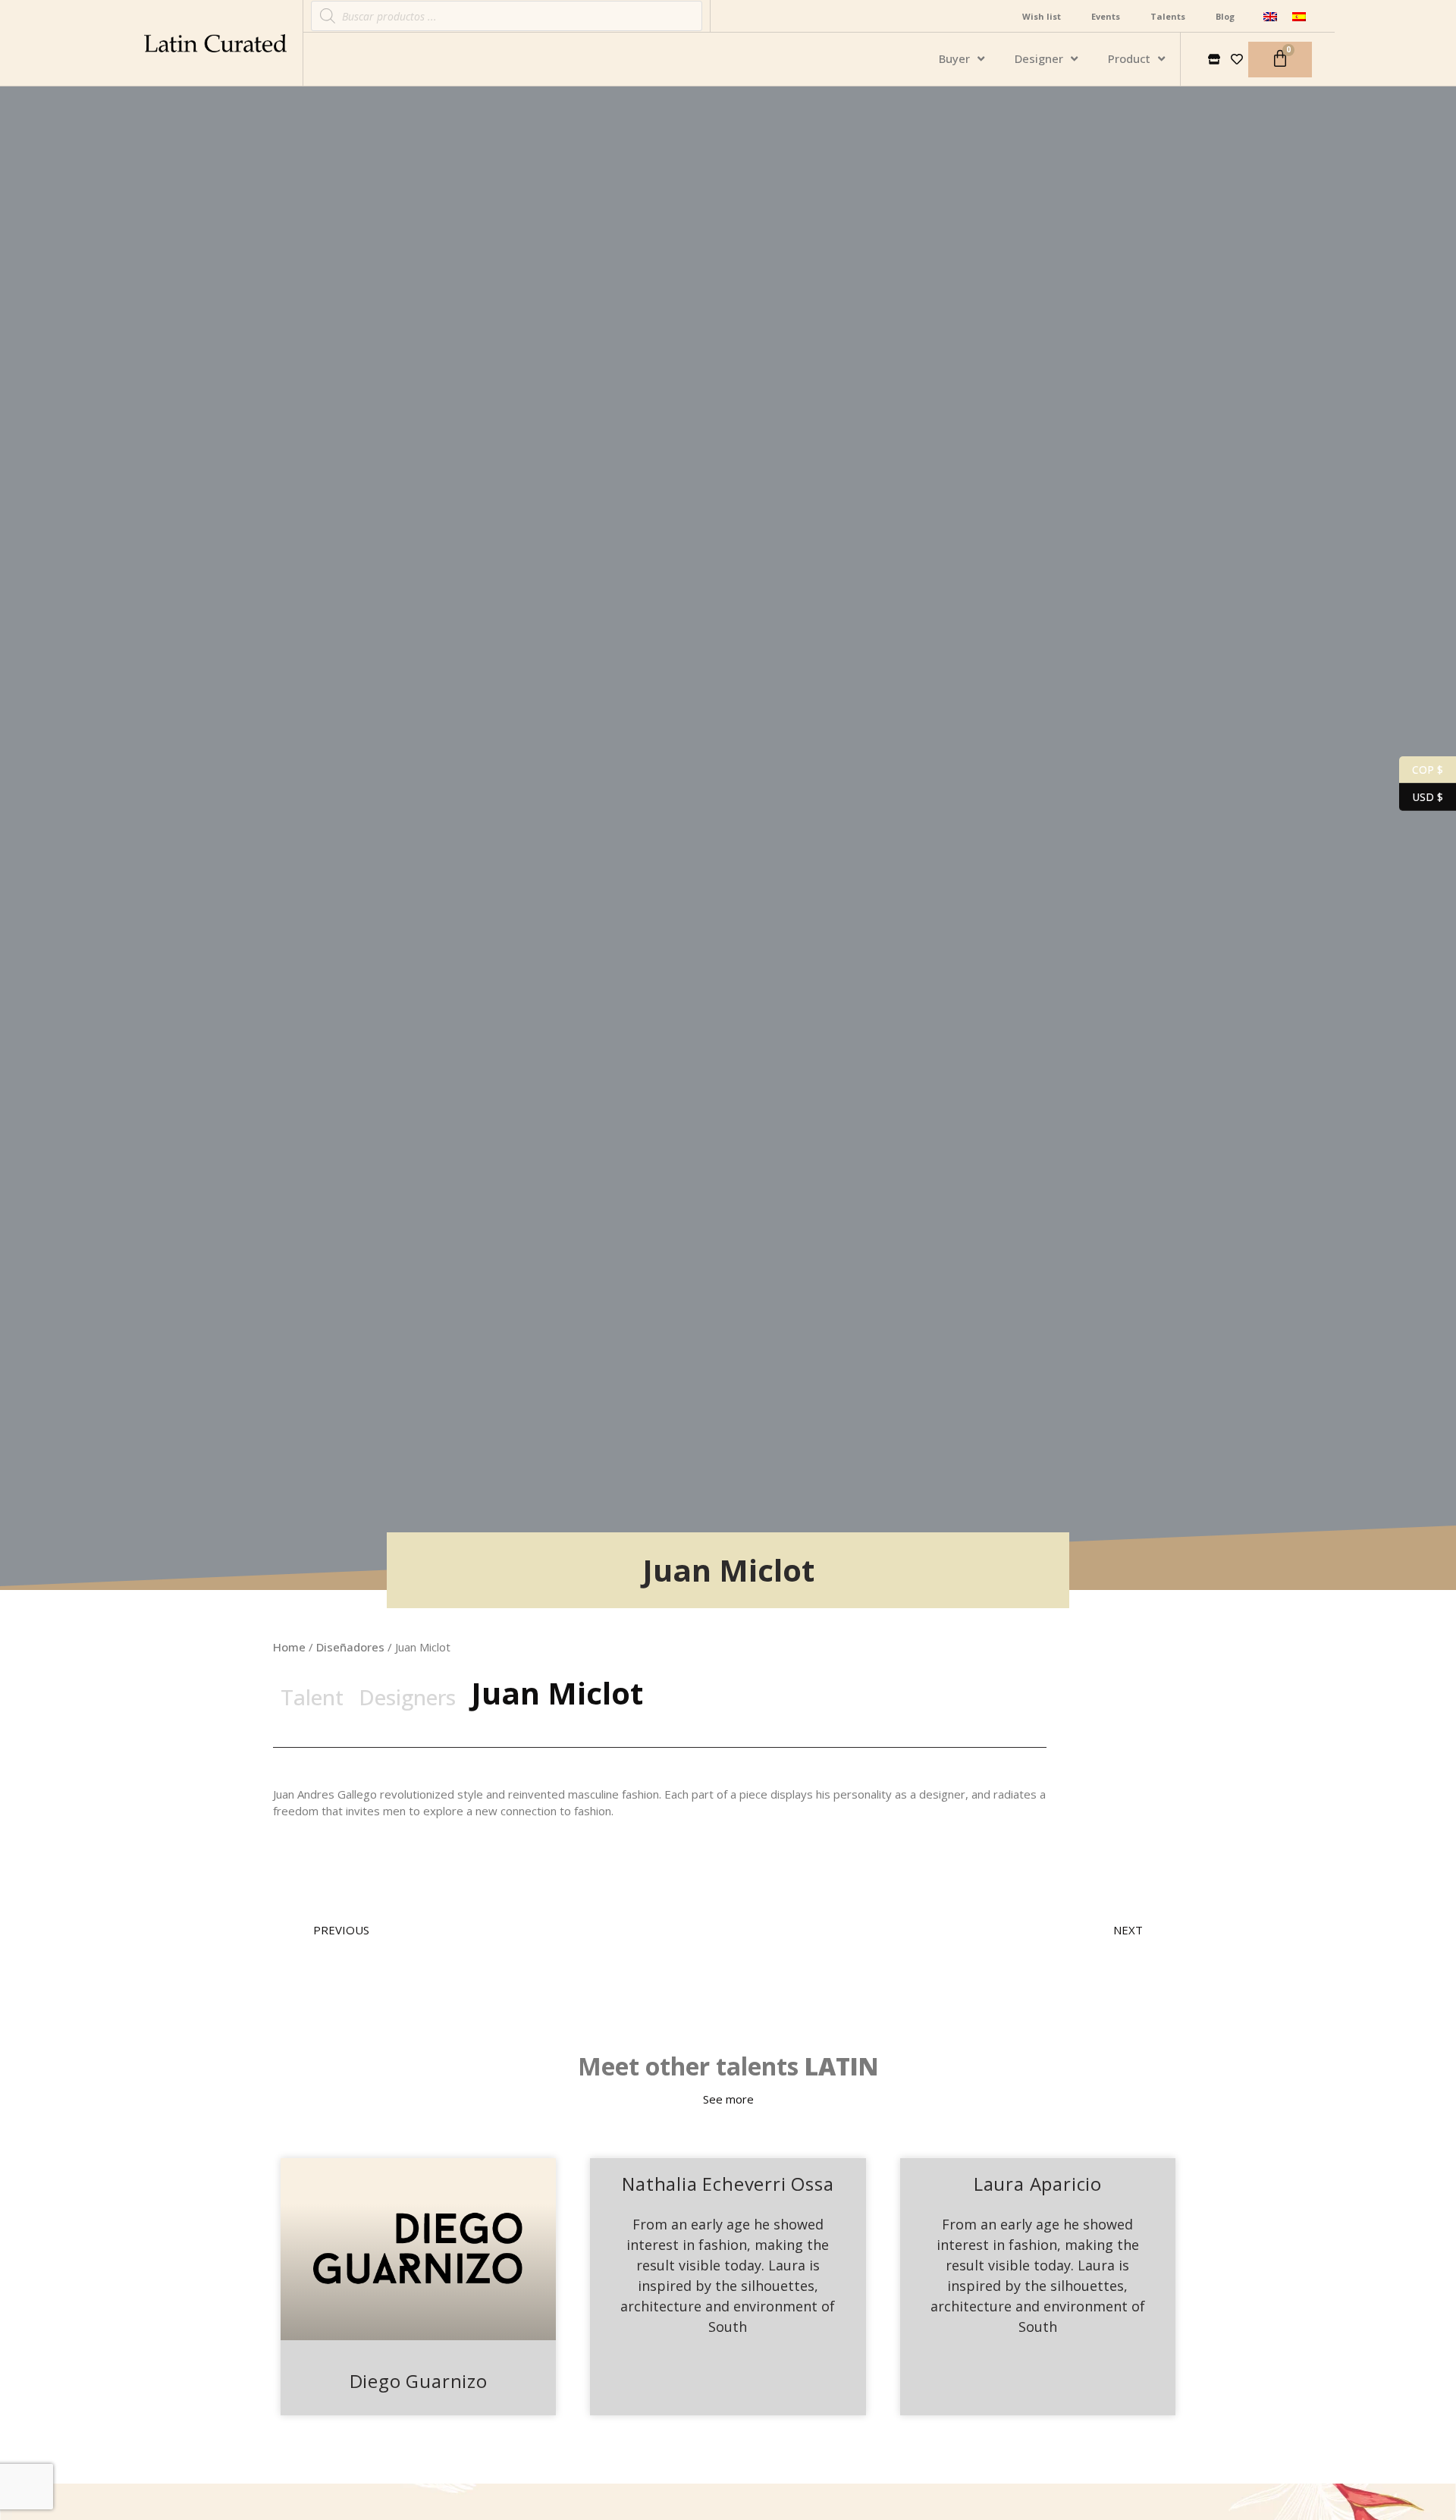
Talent (312, 1697)
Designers (407, 1697)
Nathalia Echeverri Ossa (728, 2184)
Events (1106, 16)
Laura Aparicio (1038, 2184)
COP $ (1421, 768)
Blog (1225, 16)
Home (289, 1647)
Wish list (1042, 16)
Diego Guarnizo (419, 2381)
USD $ (1421, 796)
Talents (1168, 16)
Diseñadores (350, 1647)
